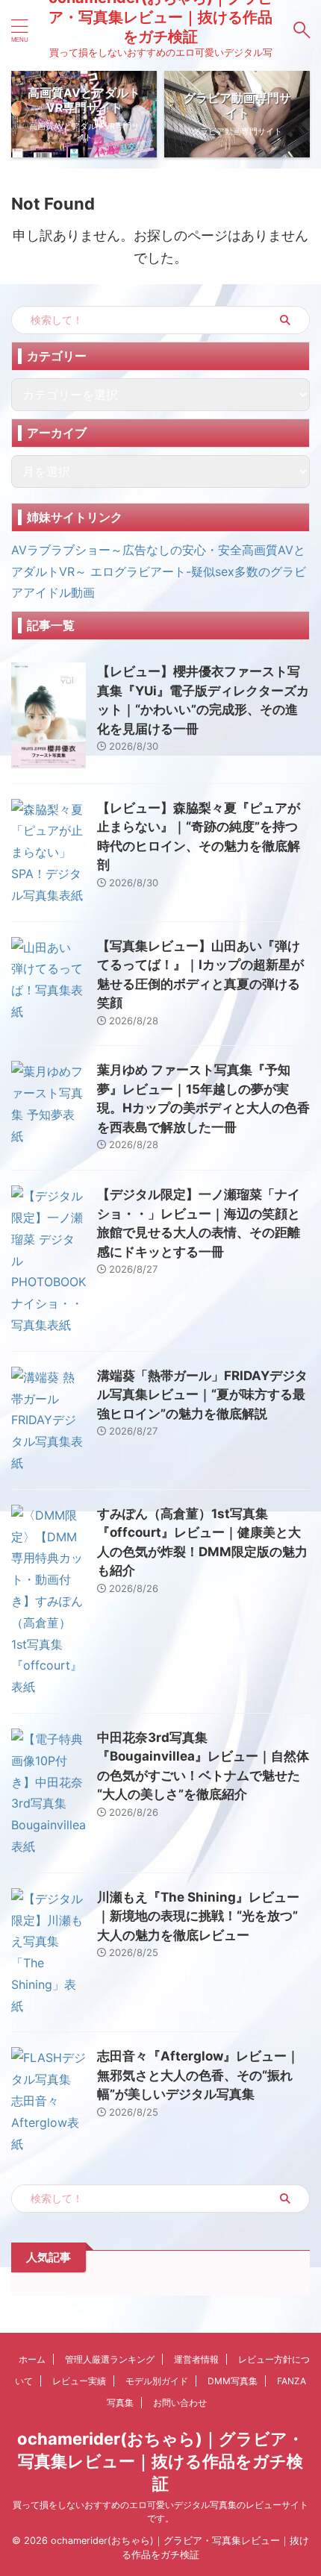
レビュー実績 (79, 2381)
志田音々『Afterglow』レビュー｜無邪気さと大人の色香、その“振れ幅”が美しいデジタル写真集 (198, 2075)
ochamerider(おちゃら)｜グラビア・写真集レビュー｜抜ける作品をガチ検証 (160, 2461)
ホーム (32, 2359)
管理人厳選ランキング (110, 2359)
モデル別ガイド (157, 2381)
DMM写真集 (233, 2381)
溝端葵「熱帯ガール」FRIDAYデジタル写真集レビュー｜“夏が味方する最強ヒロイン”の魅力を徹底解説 (202, 1395)
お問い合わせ (180, 2403)
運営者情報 (196, 2359)
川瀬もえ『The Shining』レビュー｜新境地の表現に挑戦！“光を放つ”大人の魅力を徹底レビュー (198, 1916)
